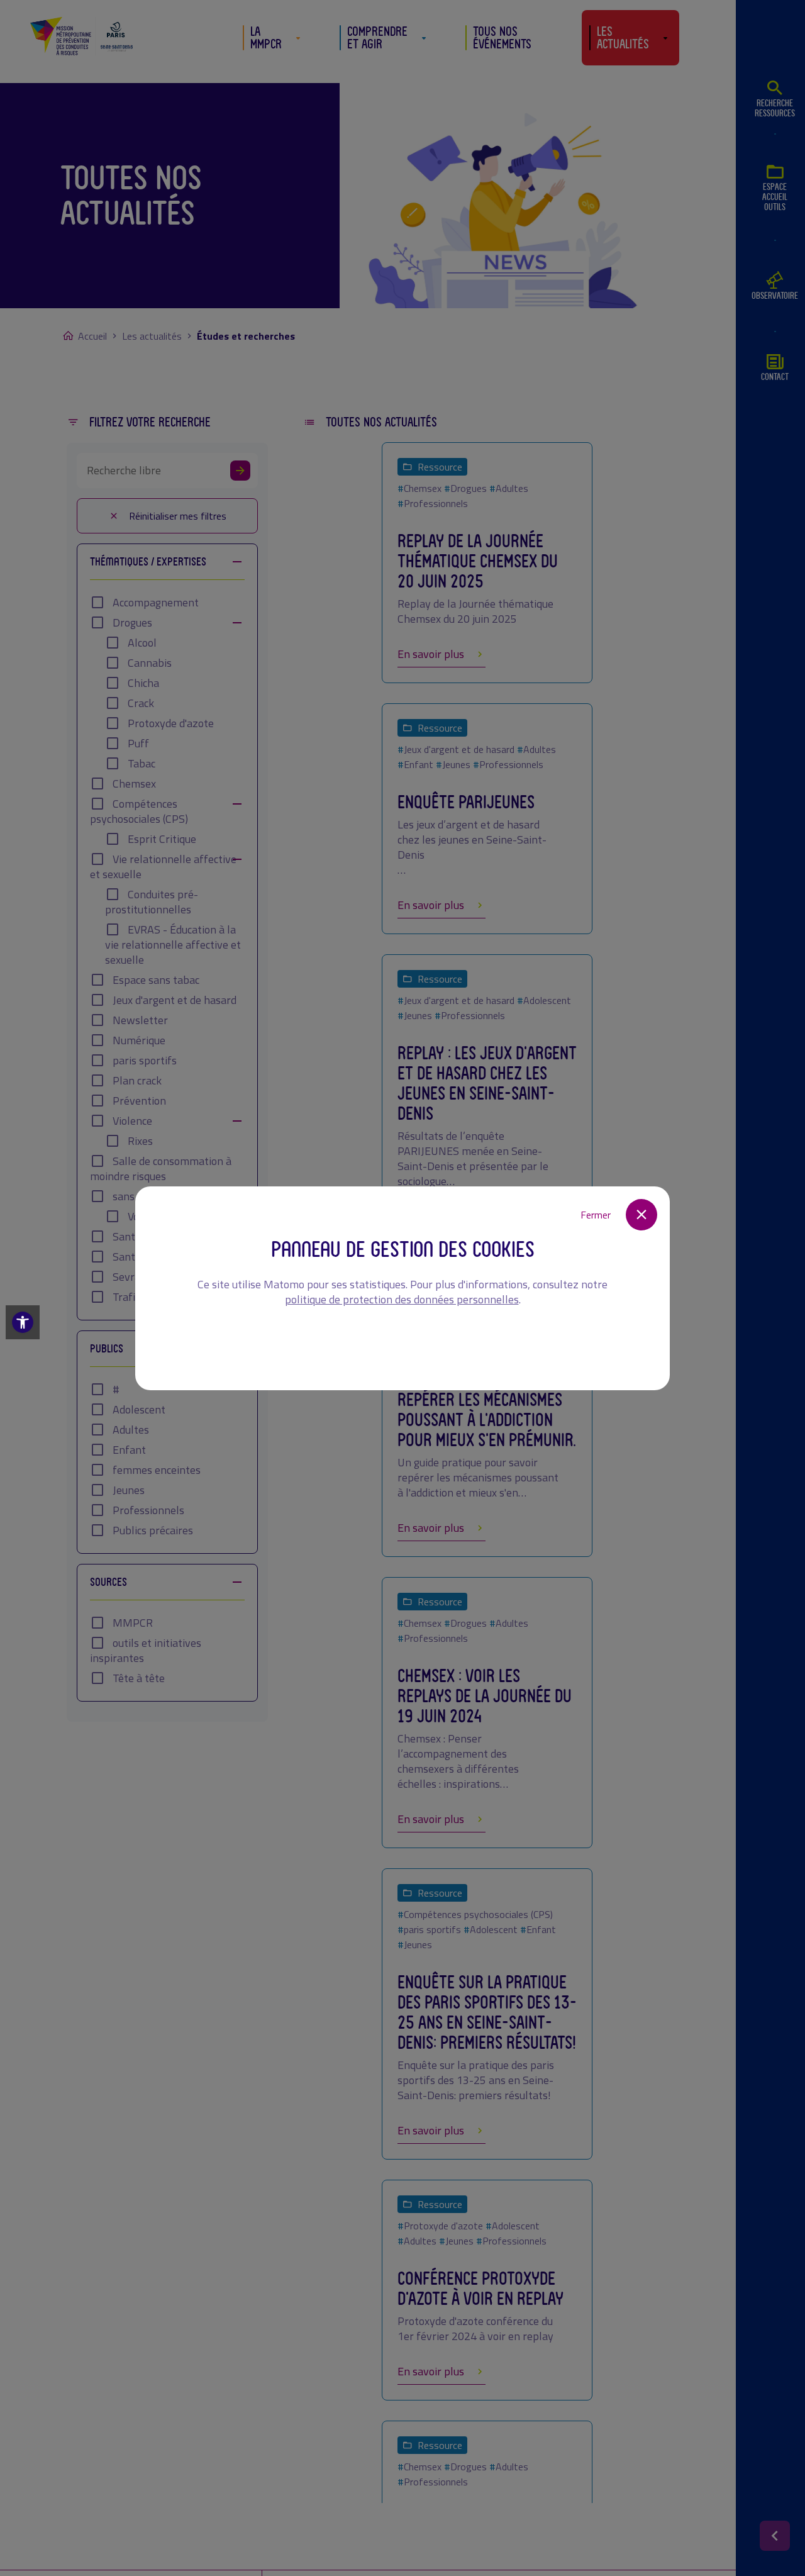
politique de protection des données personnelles (402, 1299)
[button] (23, 1322)
